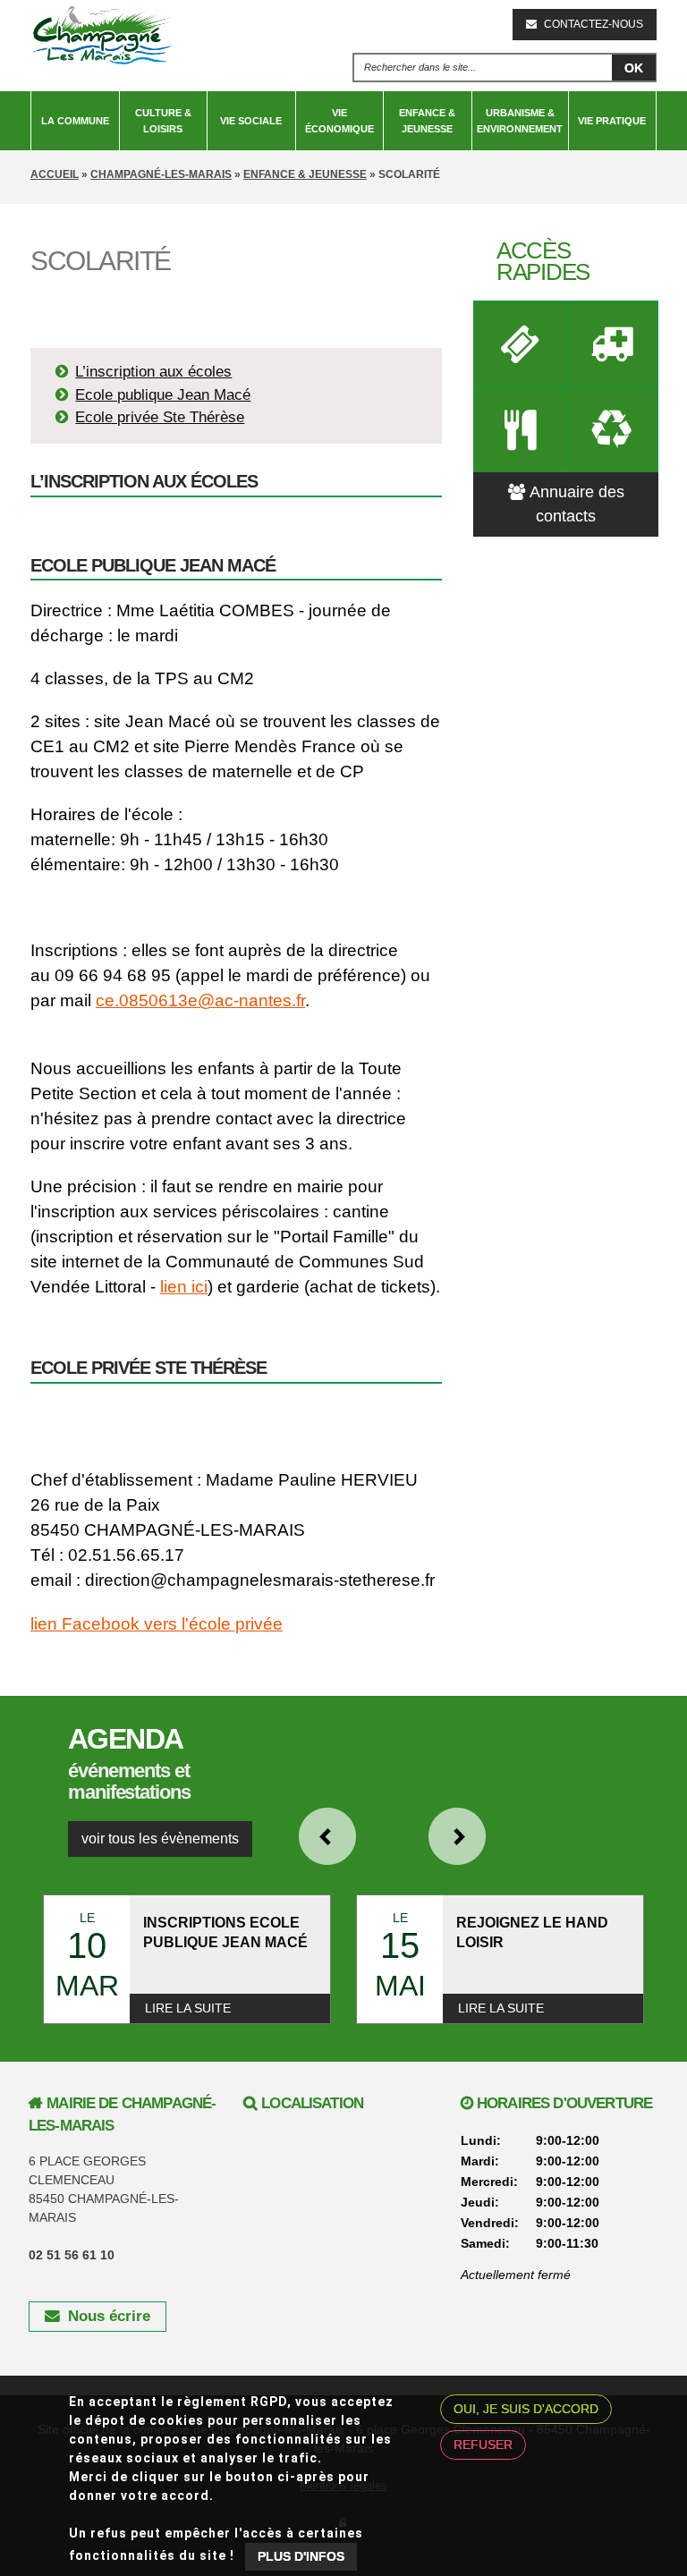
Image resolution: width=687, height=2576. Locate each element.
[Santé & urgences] (612, 343)
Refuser (483, 2445)
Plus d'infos (301, 2556)
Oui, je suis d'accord (526, 2409)
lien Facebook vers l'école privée (157, 1624)
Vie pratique (612, 121)
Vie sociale (251, 121)
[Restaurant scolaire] (520, 429)
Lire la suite (188, 2008)
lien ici (184, 1287)
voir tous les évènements (160, 1839)
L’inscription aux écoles (153, 372)
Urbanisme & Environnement (520, 121)
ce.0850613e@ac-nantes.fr (200, 1000)
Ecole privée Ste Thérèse (160, 417)
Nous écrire (109, 2316)
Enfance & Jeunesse (427, 121)
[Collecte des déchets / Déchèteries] (612, 429)
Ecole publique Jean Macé (163, 395)
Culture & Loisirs (163, 121)
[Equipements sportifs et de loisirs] (520, 343)
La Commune (75, 121)
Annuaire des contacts (577, 504)
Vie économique (339, 121)
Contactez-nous (594, 24)
